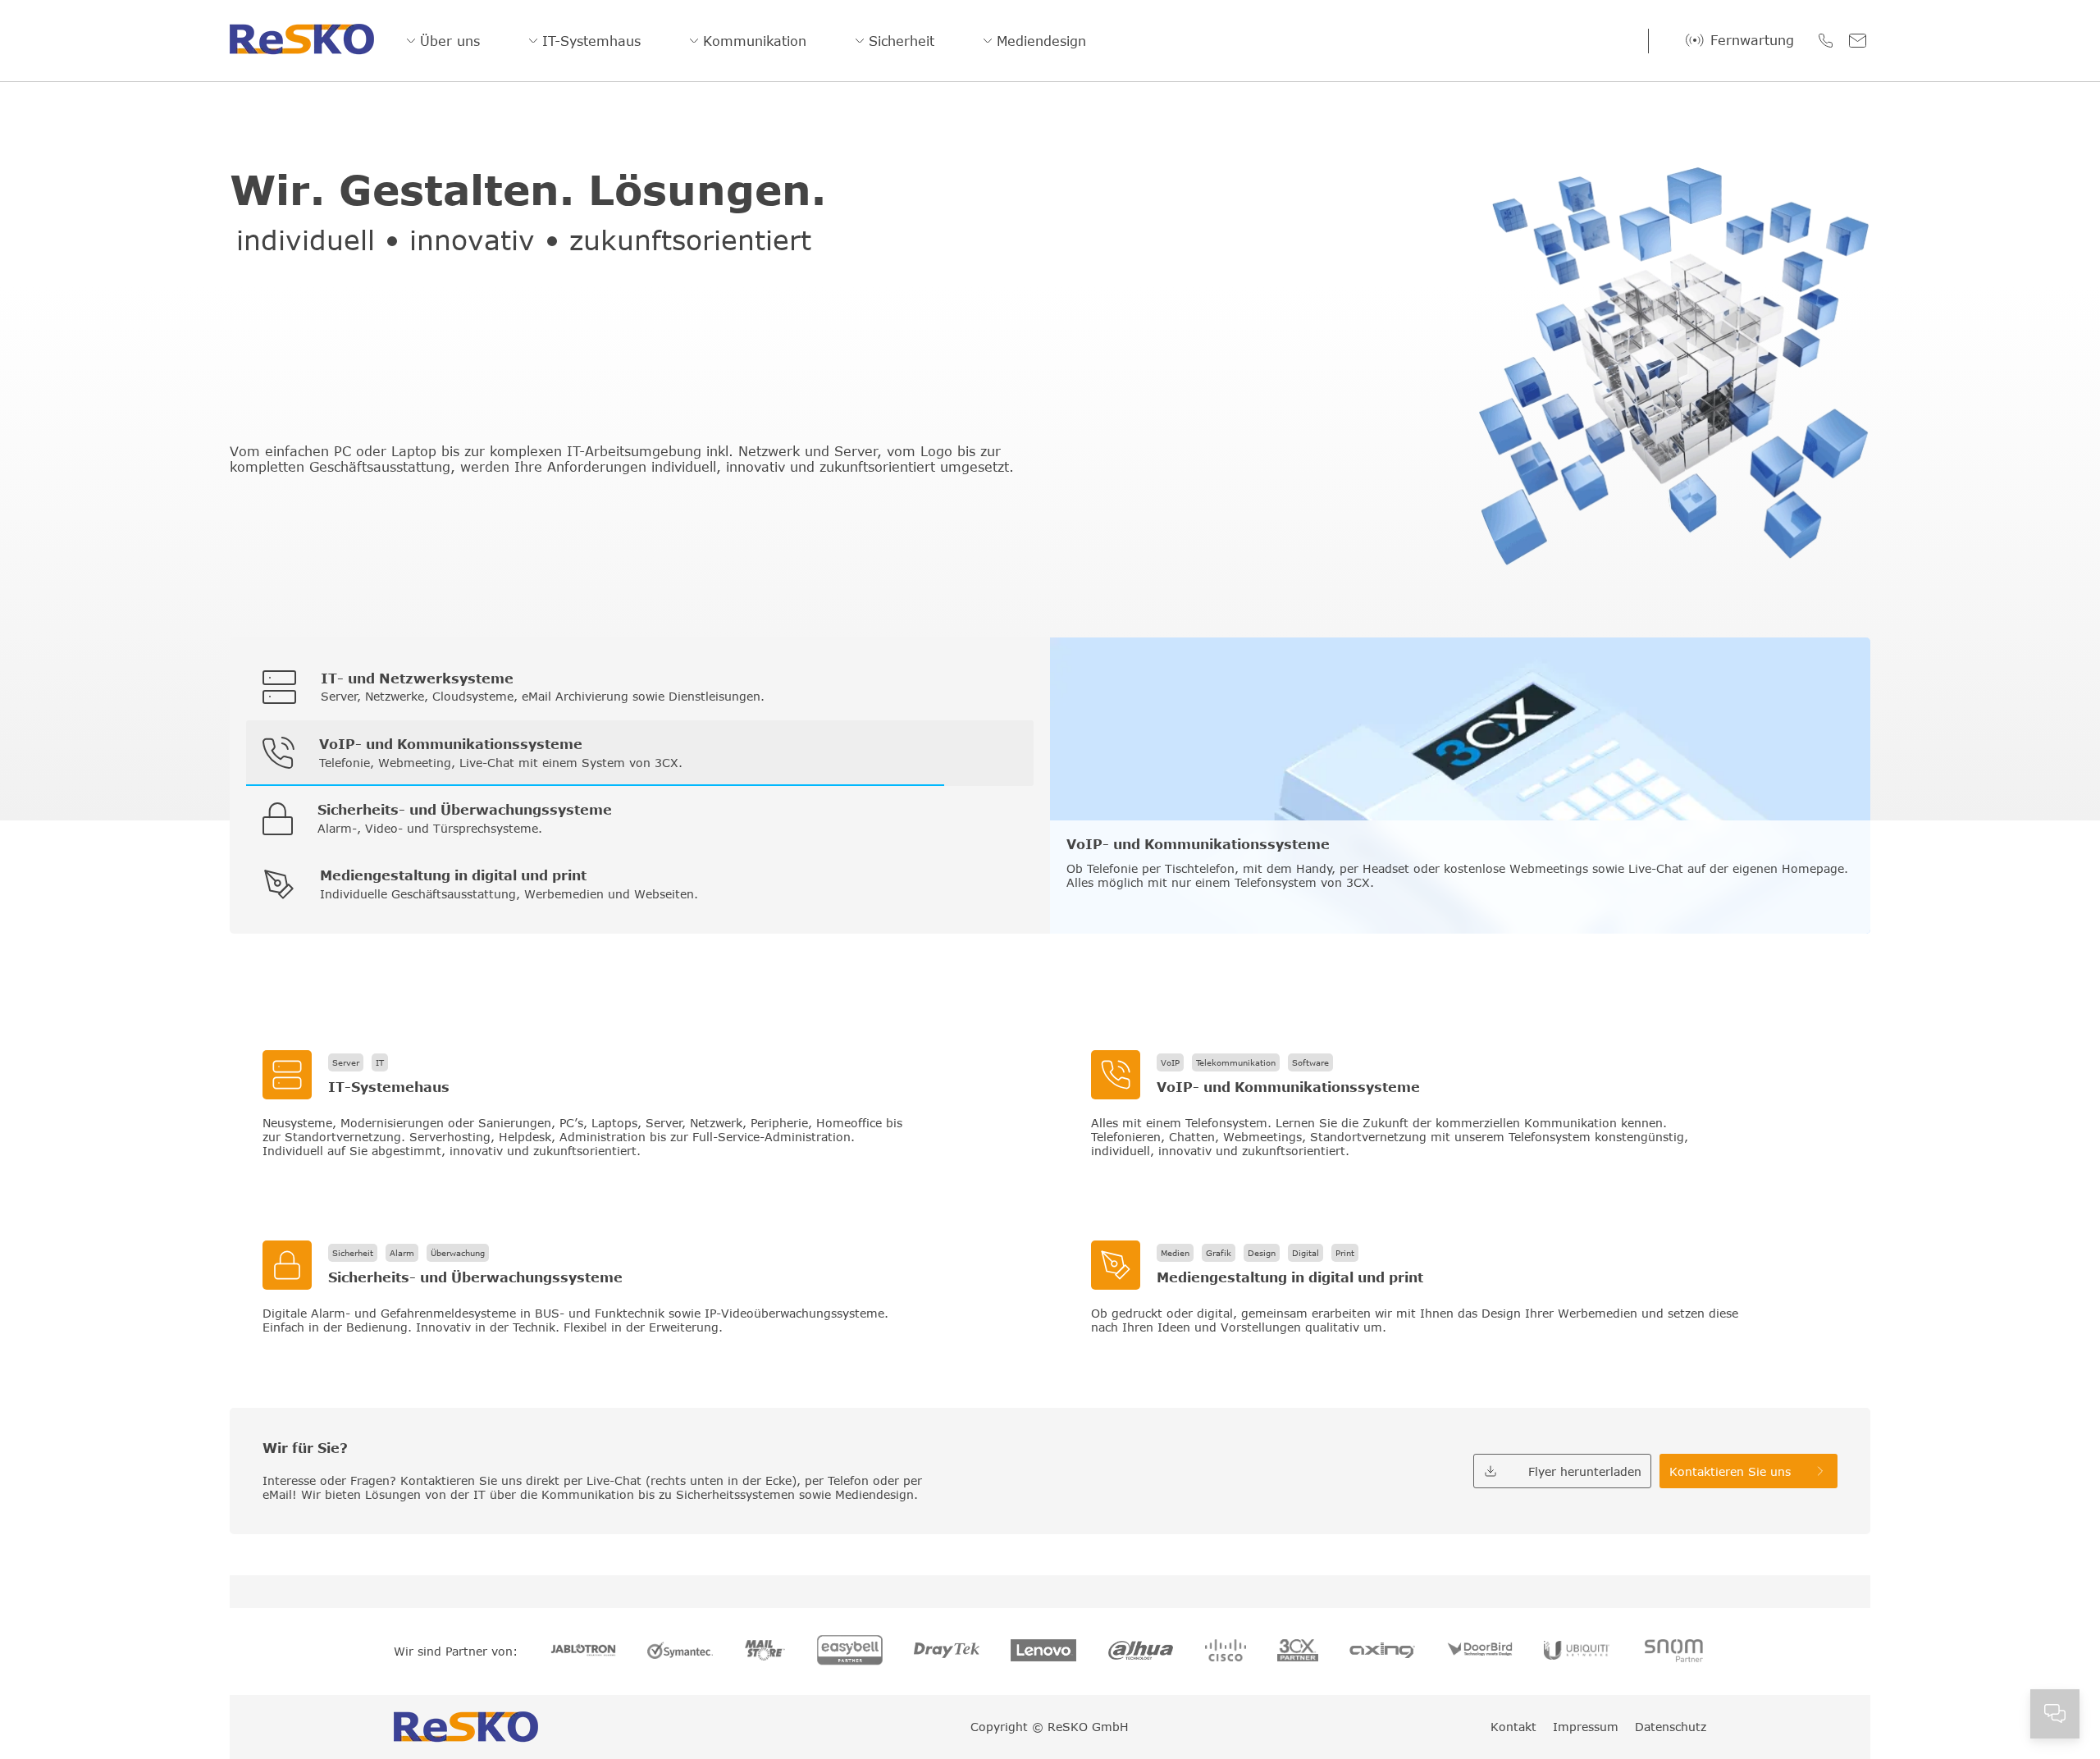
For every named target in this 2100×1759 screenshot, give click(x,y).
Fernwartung (1752, 40)
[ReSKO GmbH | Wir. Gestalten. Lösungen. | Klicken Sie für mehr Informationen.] (636, 1104)
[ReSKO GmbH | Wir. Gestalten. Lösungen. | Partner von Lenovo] (1043, 1652)
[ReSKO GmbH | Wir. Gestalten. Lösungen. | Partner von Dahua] (1141, 1652)
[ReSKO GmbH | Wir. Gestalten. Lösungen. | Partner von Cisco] (1226, 1652)
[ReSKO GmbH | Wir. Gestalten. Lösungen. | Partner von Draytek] (947, 1652)
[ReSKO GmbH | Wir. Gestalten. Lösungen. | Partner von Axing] (1382, 1652)
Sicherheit (902, 41)
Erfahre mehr (1105, 899)
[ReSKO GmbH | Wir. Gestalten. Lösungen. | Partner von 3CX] (1298, 1652)
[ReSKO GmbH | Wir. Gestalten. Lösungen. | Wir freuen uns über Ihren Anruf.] (1826, 41)
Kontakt (1513, 1727)
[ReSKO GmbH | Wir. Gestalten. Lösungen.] (302, 41)
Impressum (1586, 1727)
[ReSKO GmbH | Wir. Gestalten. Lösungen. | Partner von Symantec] (680, 1652)
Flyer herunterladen (1585, 1471)
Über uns (450, 41)
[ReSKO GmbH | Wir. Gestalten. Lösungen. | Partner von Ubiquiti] (1577, 1652)
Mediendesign (1041, 41)
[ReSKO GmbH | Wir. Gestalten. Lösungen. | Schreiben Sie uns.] (1858, 41)
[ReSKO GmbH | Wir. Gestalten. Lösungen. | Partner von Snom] (1673, 1652)
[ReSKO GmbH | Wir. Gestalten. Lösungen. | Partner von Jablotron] (583, 1651)
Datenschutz (1671, 1727)
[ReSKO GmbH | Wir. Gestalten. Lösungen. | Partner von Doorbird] (1480, 1651)
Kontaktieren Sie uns (1730, 1471)
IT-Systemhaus (591, 41)
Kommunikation (755, 41)
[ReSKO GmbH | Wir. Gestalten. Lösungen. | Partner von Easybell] (850, 1652)
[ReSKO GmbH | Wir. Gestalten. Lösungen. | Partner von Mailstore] (765, 1652)
